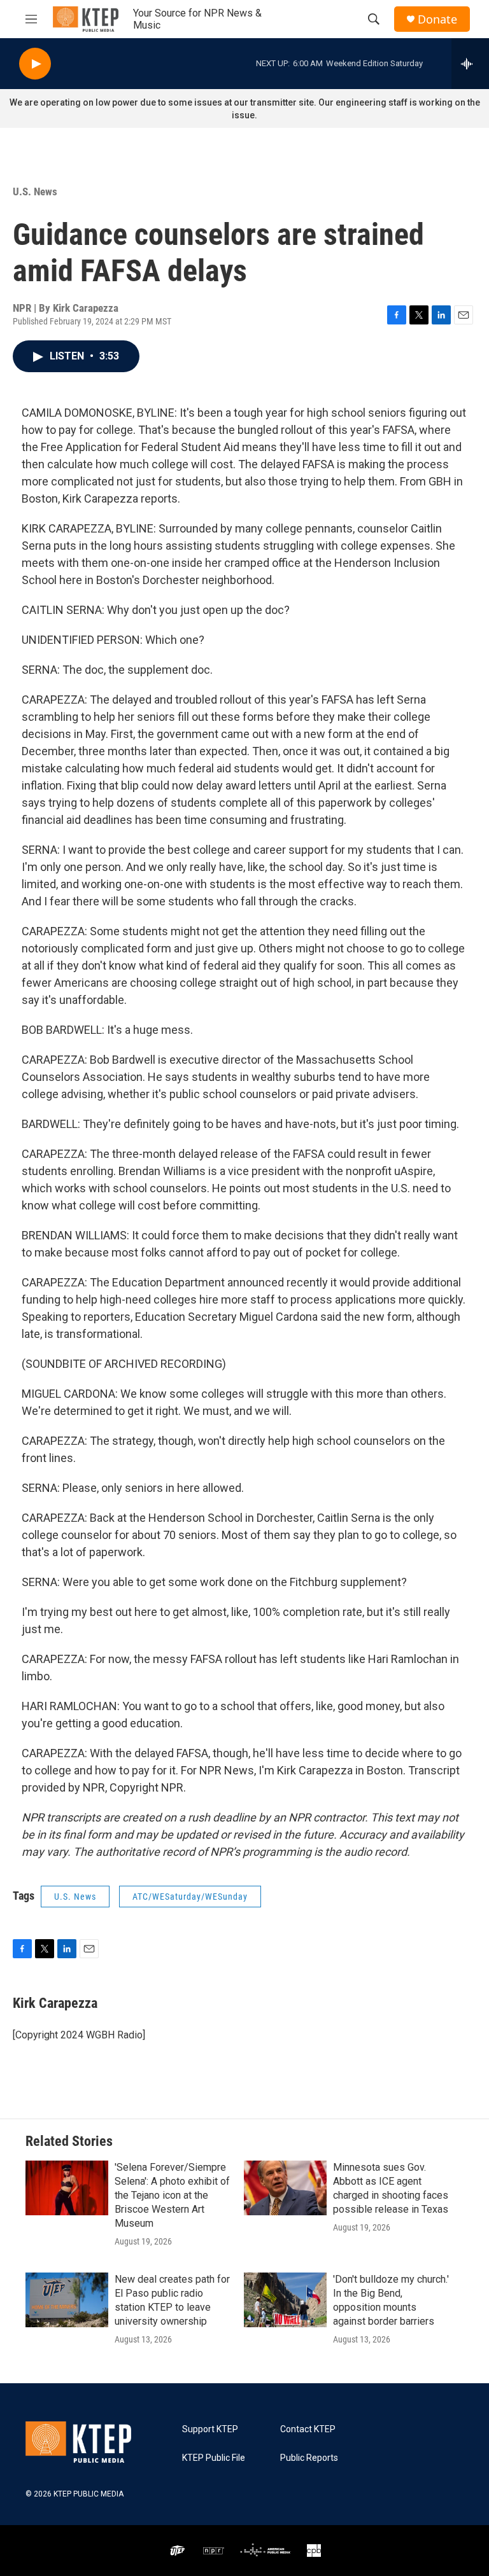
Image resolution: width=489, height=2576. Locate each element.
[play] (35, 64)
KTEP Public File (214, 2458)
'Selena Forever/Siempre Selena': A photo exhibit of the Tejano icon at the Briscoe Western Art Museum (172, 2195)
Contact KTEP (308, 2429)
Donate (437, 19)
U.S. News (35, 191)
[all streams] (470, 64)
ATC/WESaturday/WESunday (190, 1897)
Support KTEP (210, 2429)
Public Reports (309, 2458)
